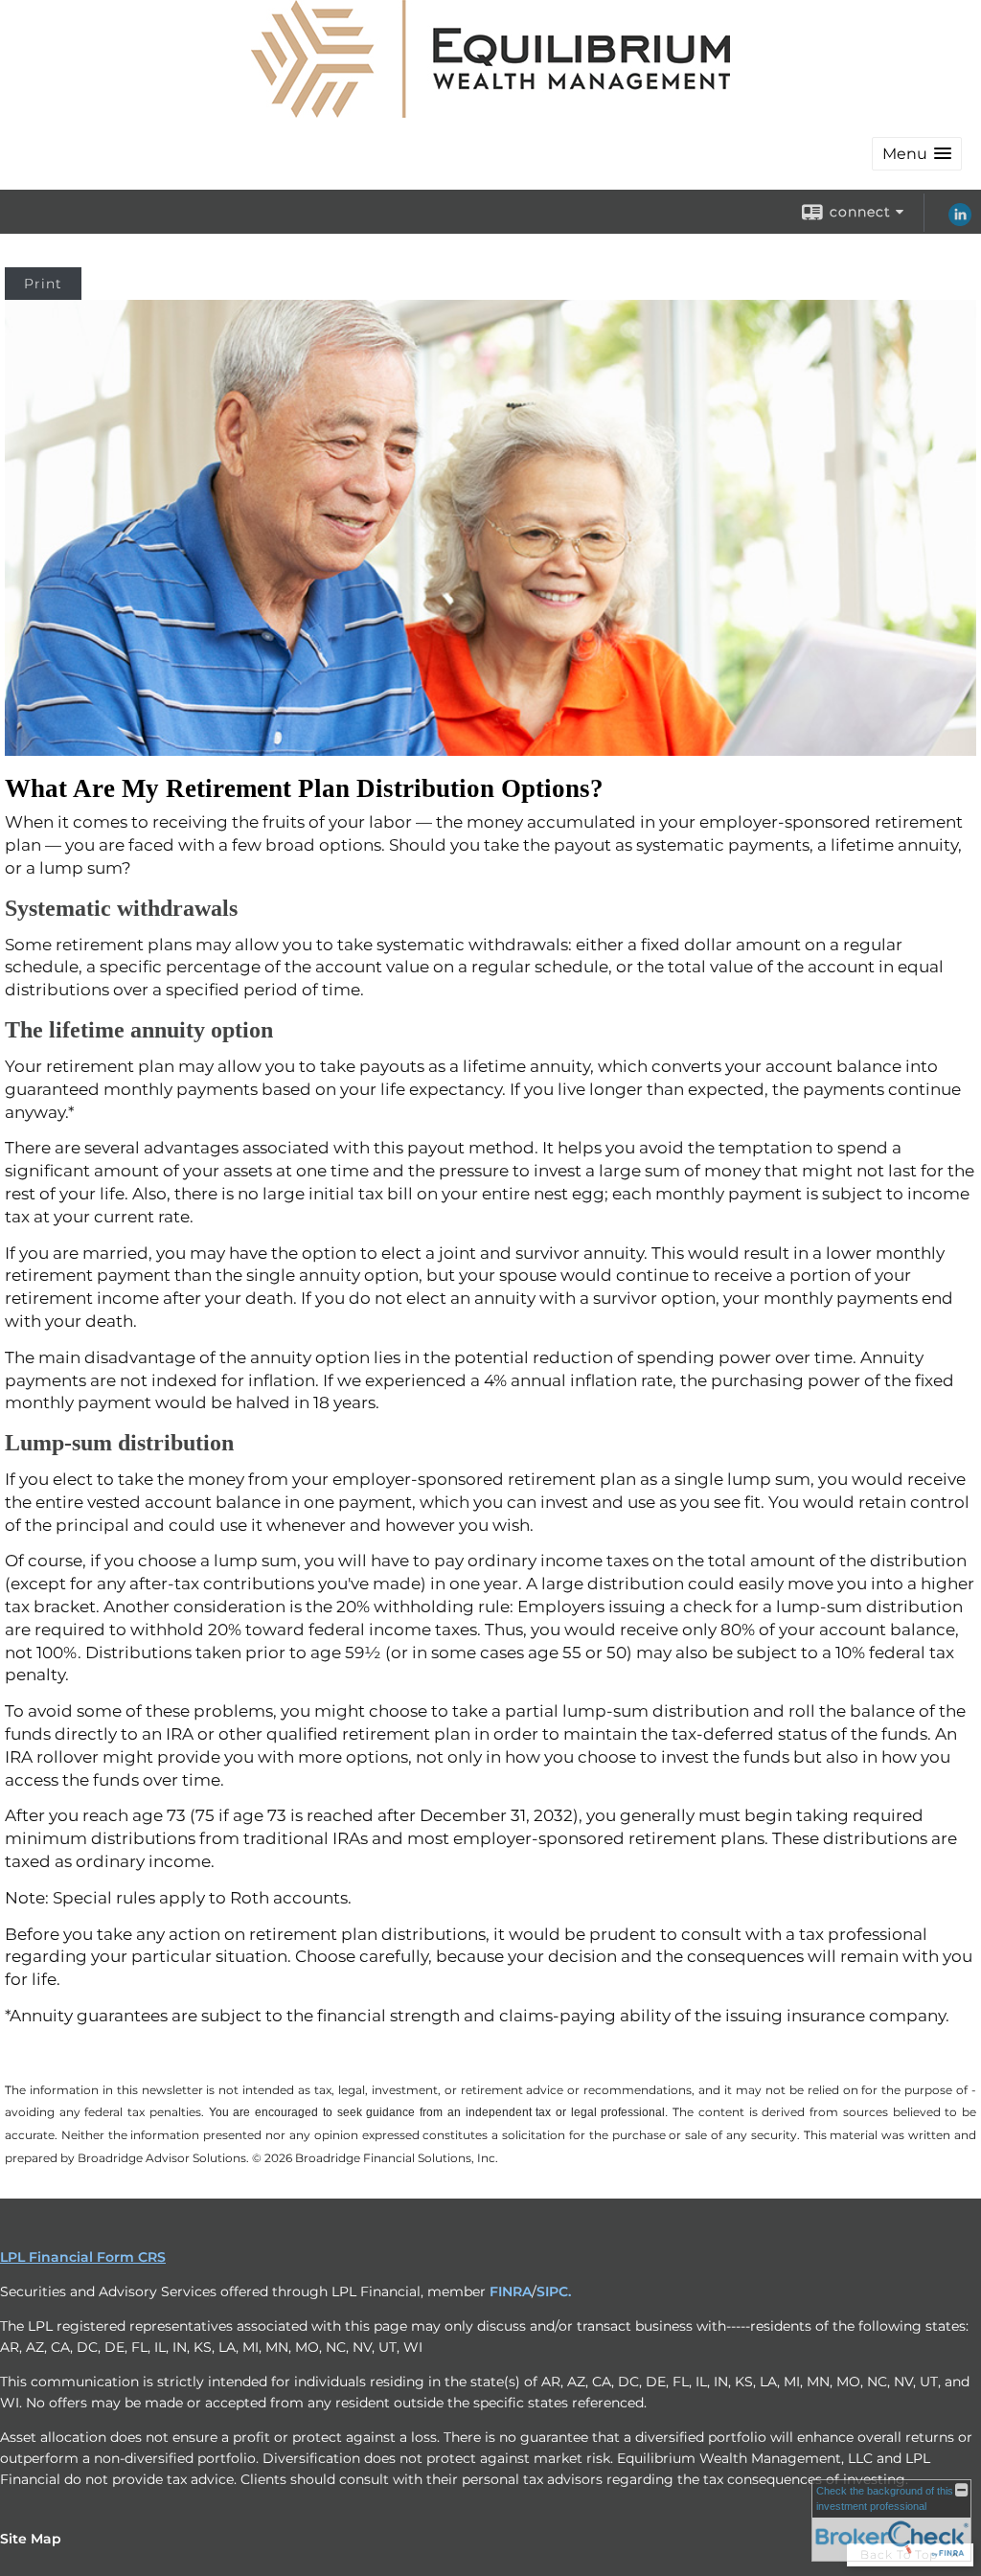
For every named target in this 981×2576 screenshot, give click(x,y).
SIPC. (554, 2291)
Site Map (31, 2539)
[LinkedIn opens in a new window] (960, 221)
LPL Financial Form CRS (83, 2257)
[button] (917, 154)
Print (43, 284)
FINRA (511, 2291)
